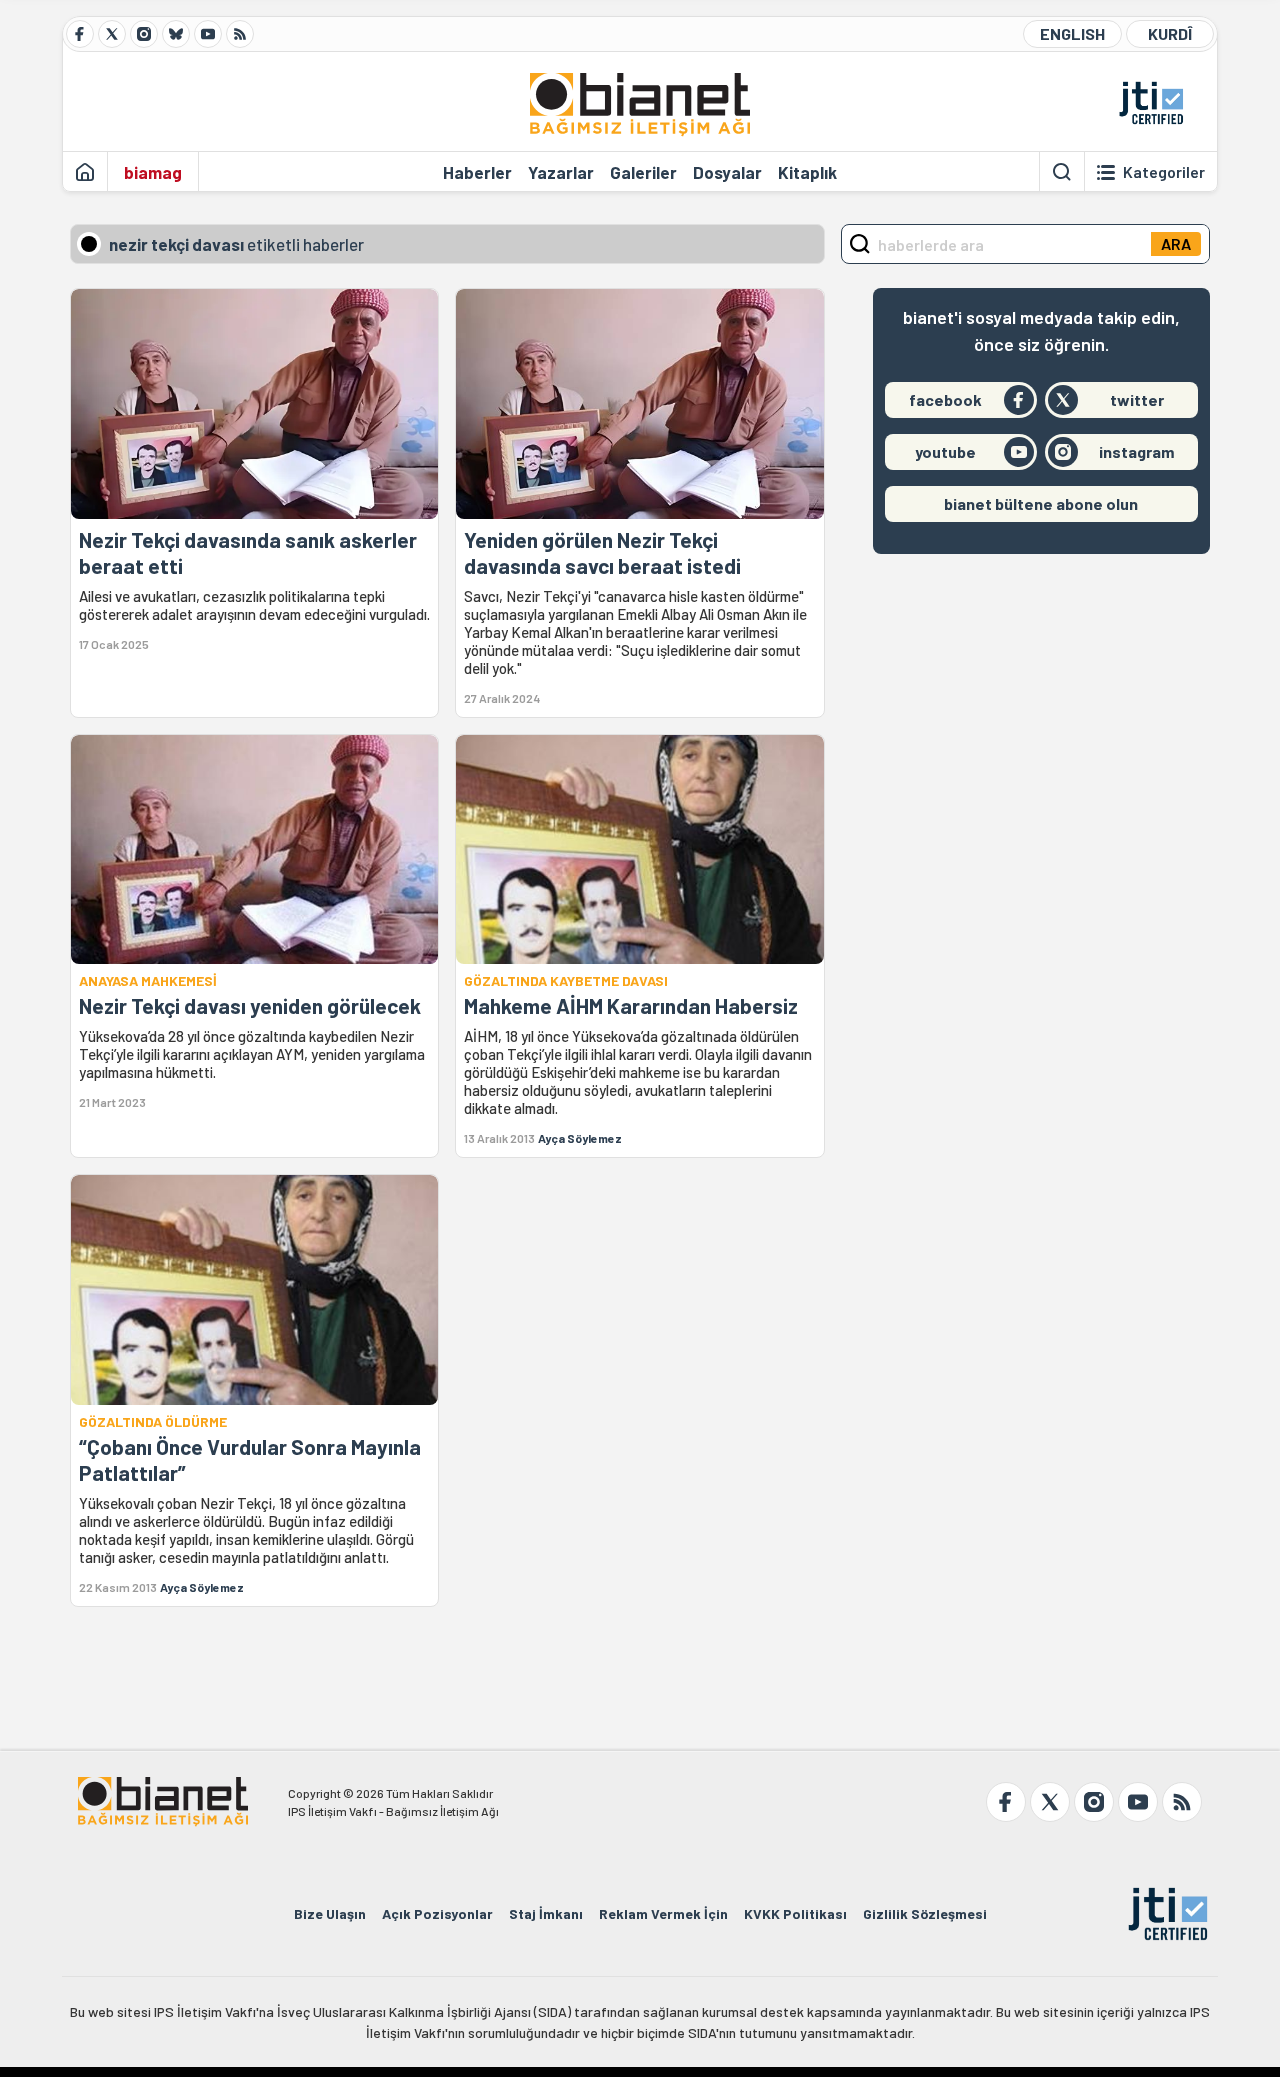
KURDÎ (1170, 33)
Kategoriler (1164, 172)
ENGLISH (1072, 33)
